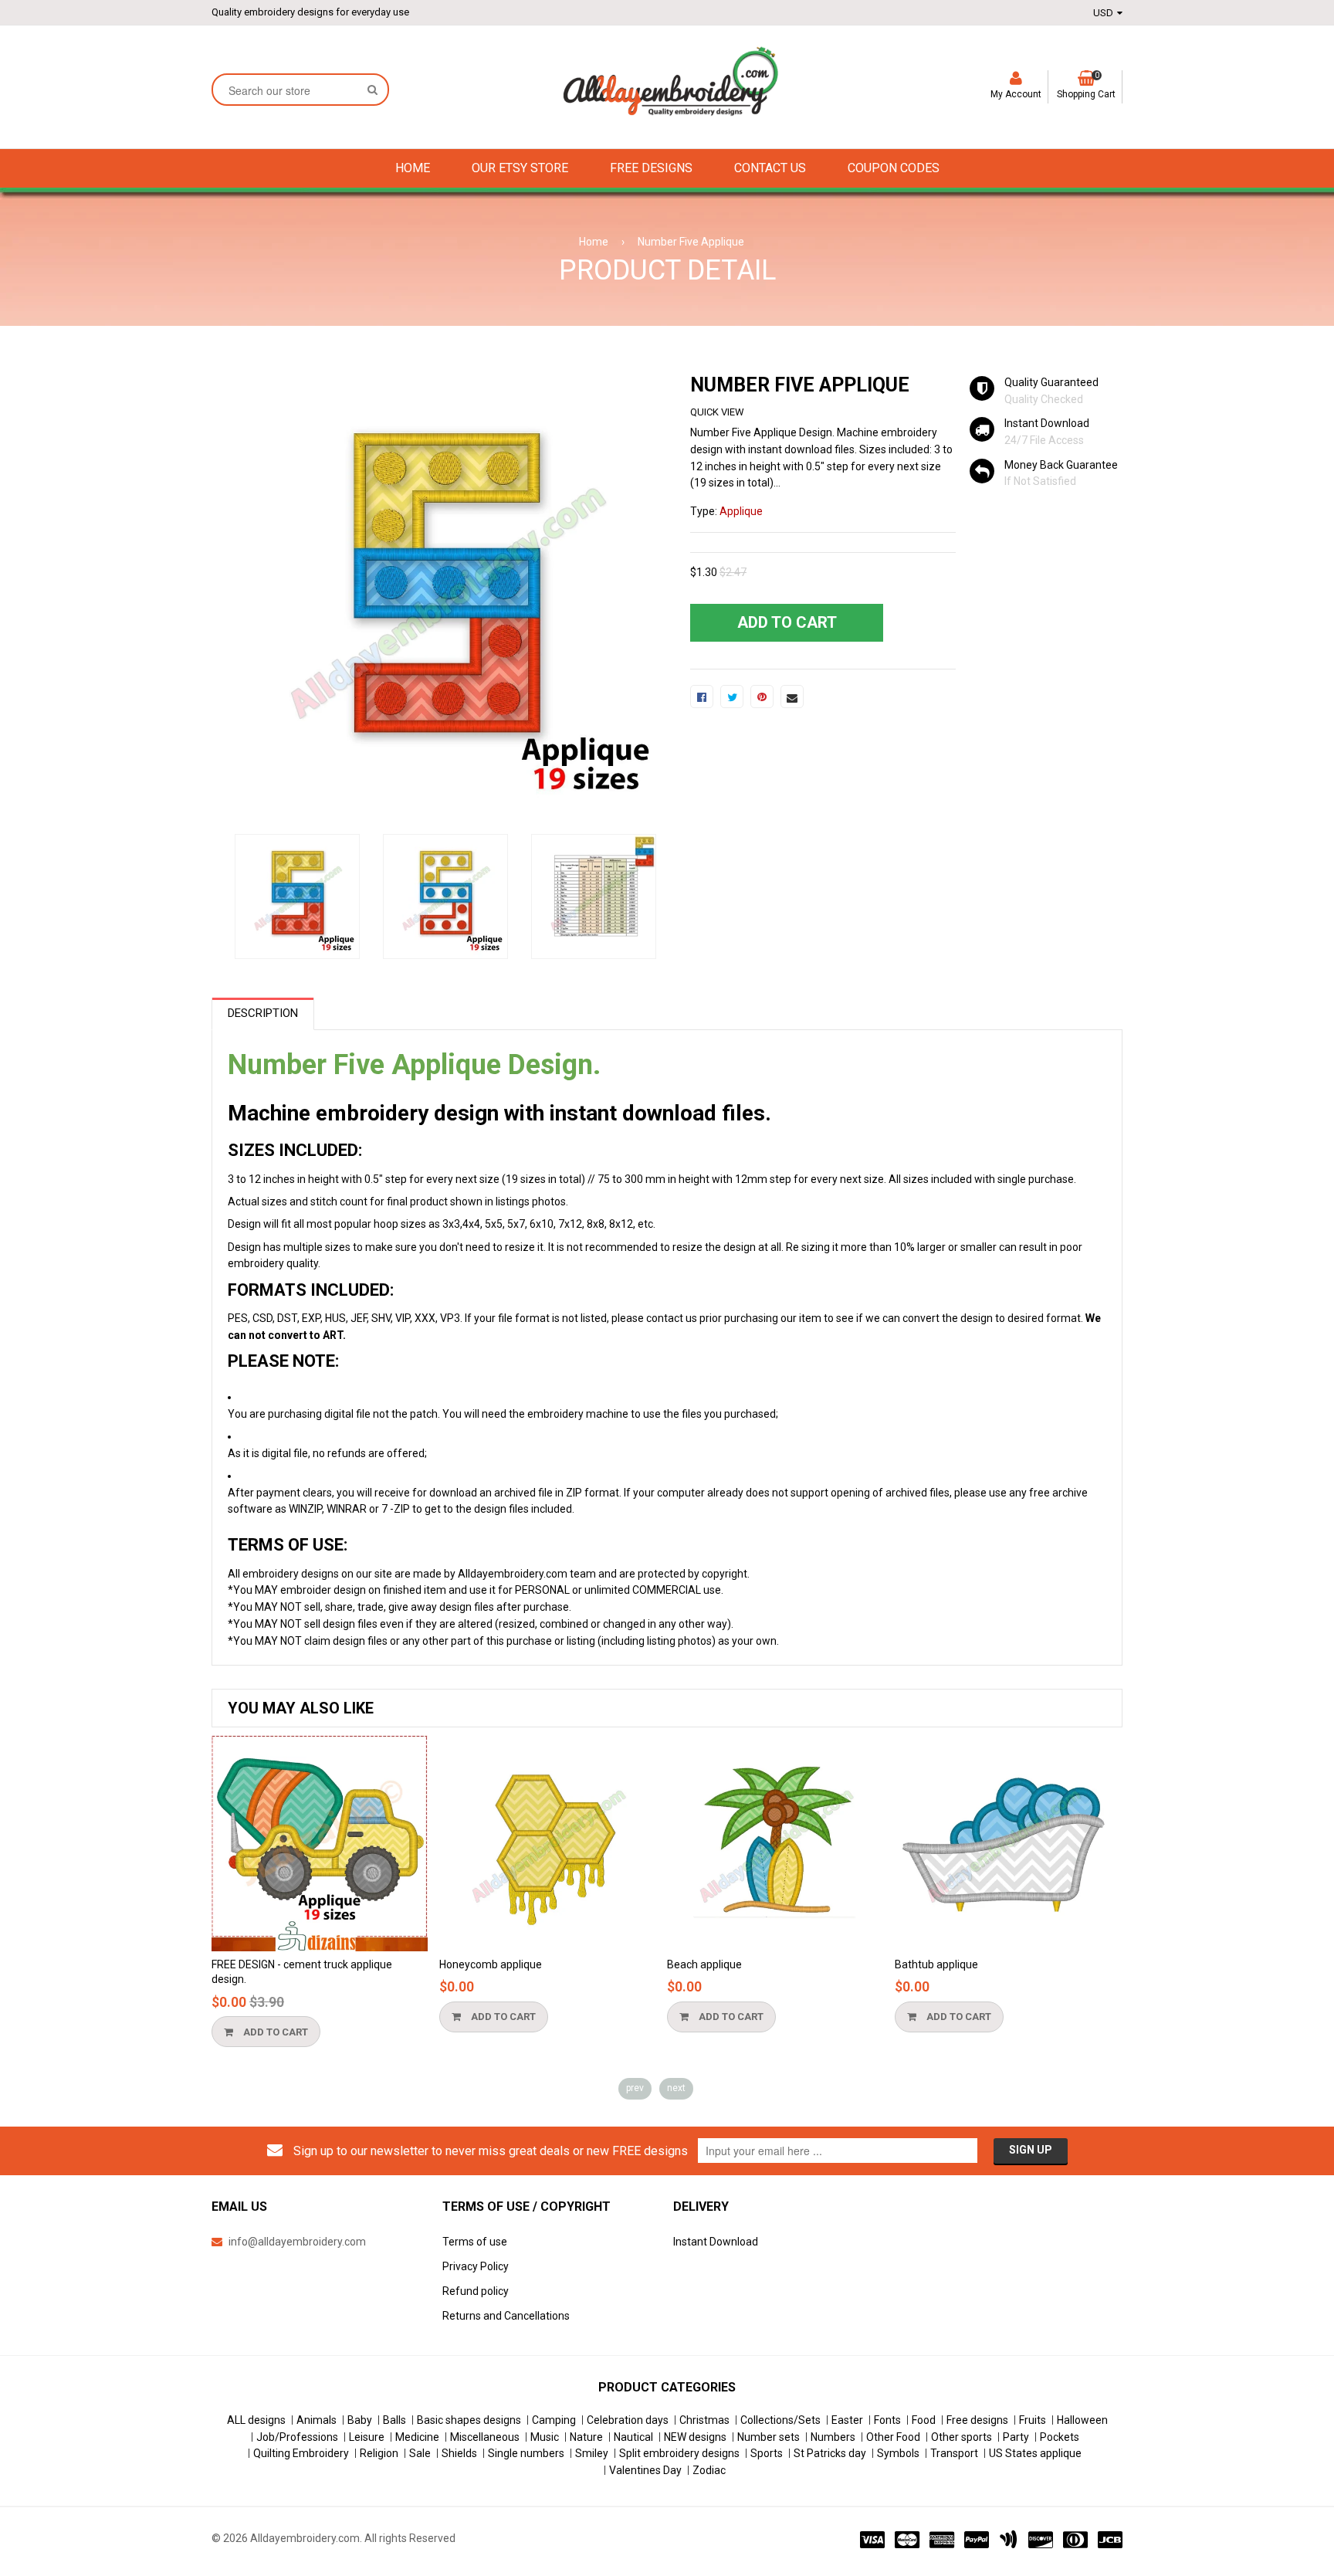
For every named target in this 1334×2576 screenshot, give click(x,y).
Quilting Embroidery (301, 2453)
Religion (379, 2453)
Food (924, 2420)
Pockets (1060, 2437)
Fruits (1033, 2420)
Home (594, 242)
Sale (420, 2453)
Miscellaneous (485, 2437)
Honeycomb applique (491, 1964)
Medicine (417, 2437)
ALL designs (256, 2420)
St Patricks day (830, 2453)
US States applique (1035, 2453)
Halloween (1082, 2420)
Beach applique (704, 1964)
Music (545, 2437)
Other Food (893, 2437)
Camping (554, 2420)
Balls (394, 2420)
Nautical (633, 2437)
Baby (360, 2420)
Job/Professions (297, 2437)
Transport (954, 2453)
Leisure (367, 2437)
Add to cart (274, 2032)
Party (1016, 2437)
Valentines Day (645, 2470)
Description (263, 1013)
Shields (459, 2453)
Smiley (592, 2453)
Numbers (833, 2437)
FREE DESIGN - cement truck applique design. (302, 1972)
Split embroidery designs (679, 2453)
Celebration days (628, 2420)
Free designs (977, 2420)
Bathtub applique (936, 1964)
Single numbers (526, 2453)
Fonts (887, 2420)
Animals (317, 2420)
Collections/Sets (780, 2420)
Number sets (769, 2437)
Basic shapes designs (469, 2420)
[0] (702, 697)
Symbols (898, 2453)
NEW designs (695, 2437)
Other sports (962, 2437)
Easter (847, 2420)
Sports (767, 2453)
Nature (586, 2437)
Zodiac (709, 2470)
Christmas (704, 2420)
